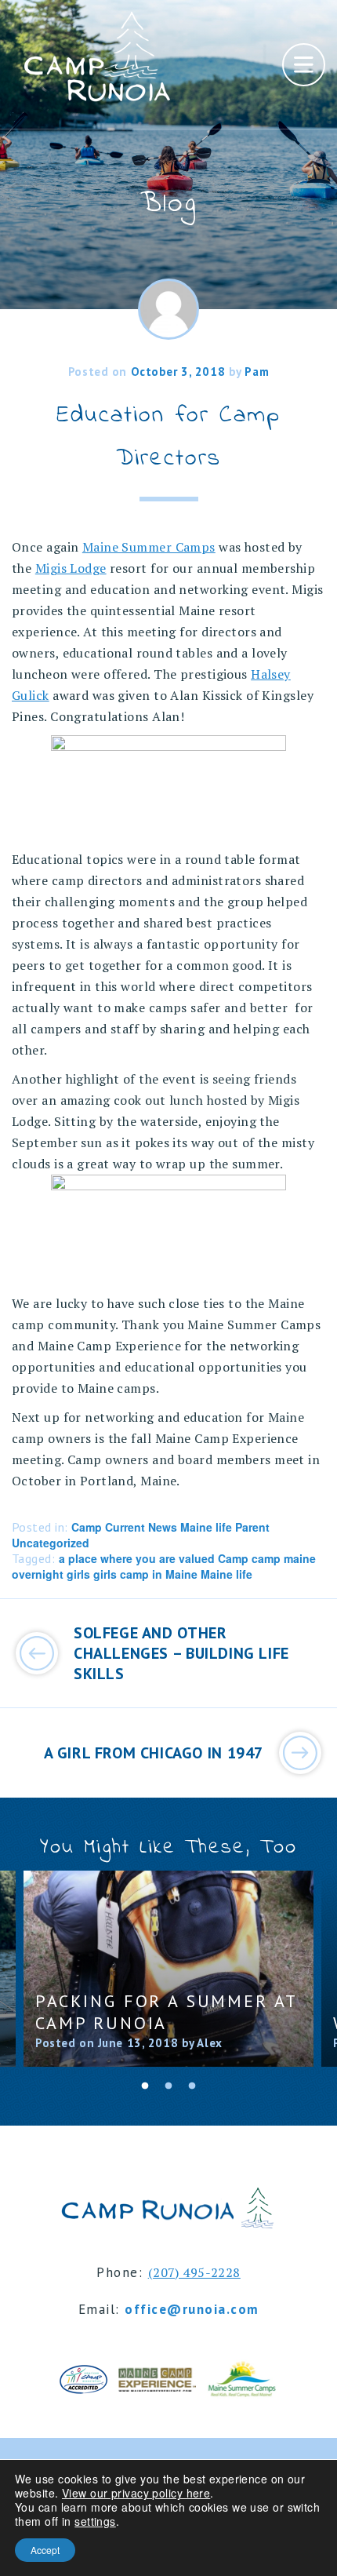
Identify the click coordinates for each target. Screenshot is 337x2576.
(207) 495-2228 (194, 2272)
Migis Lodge (71, 568)
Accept (45, 2550)
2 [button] (168, 2086)
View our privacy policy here (136, 2493)
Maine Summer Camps (149, 547)
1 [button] (145, 2086)
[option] (168, 1969)
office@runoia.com (192, 2309)
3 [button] (192, 2086)
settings (95, 2521)
